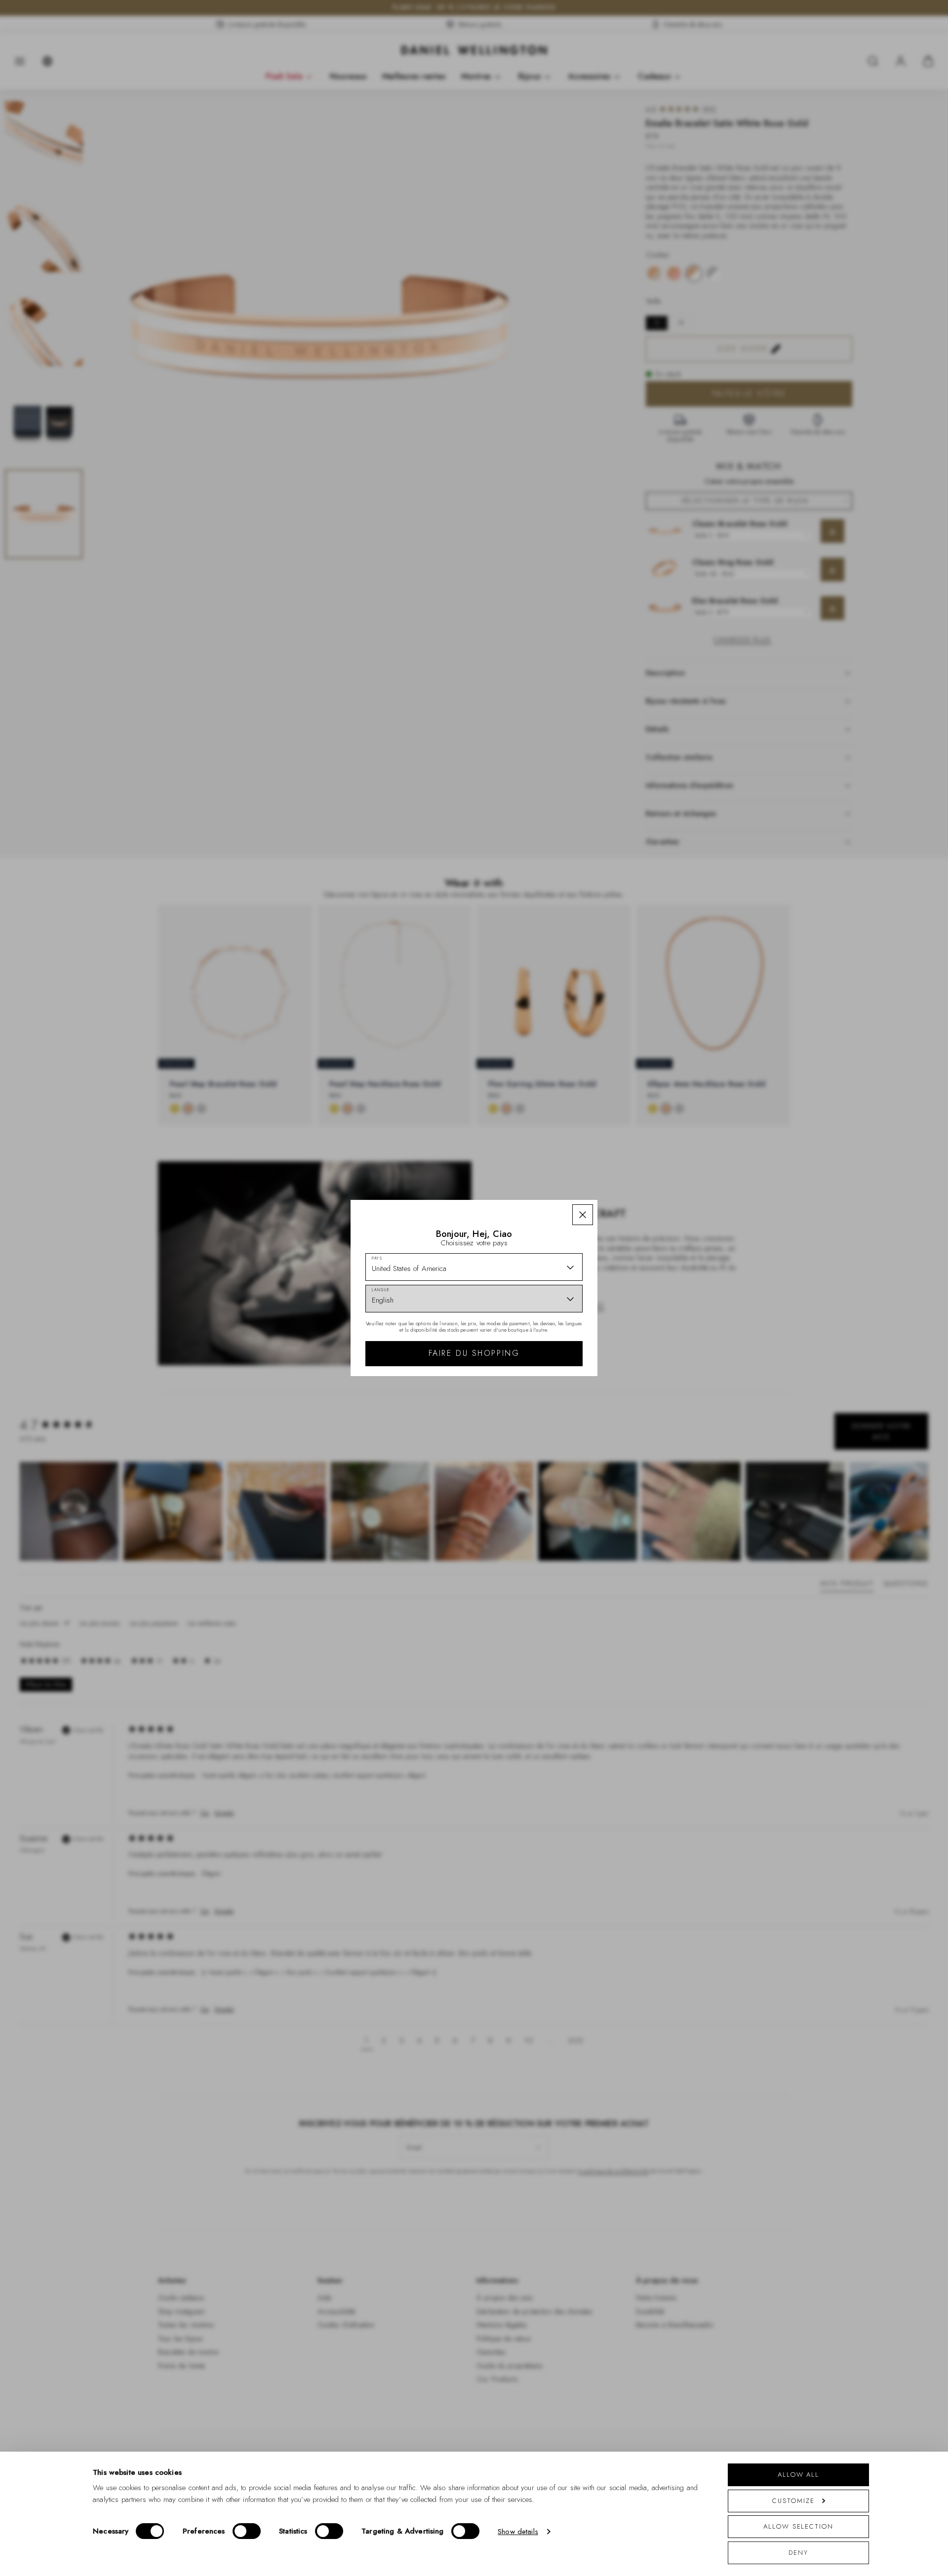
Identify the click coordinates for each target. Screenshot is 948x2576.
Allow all (798, 2475)
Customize (793, 2501)
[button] (583, 1215)
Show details (518, 2532)
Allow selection (798, 2526)
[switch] (247, 2531)
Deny (798, 2553)
